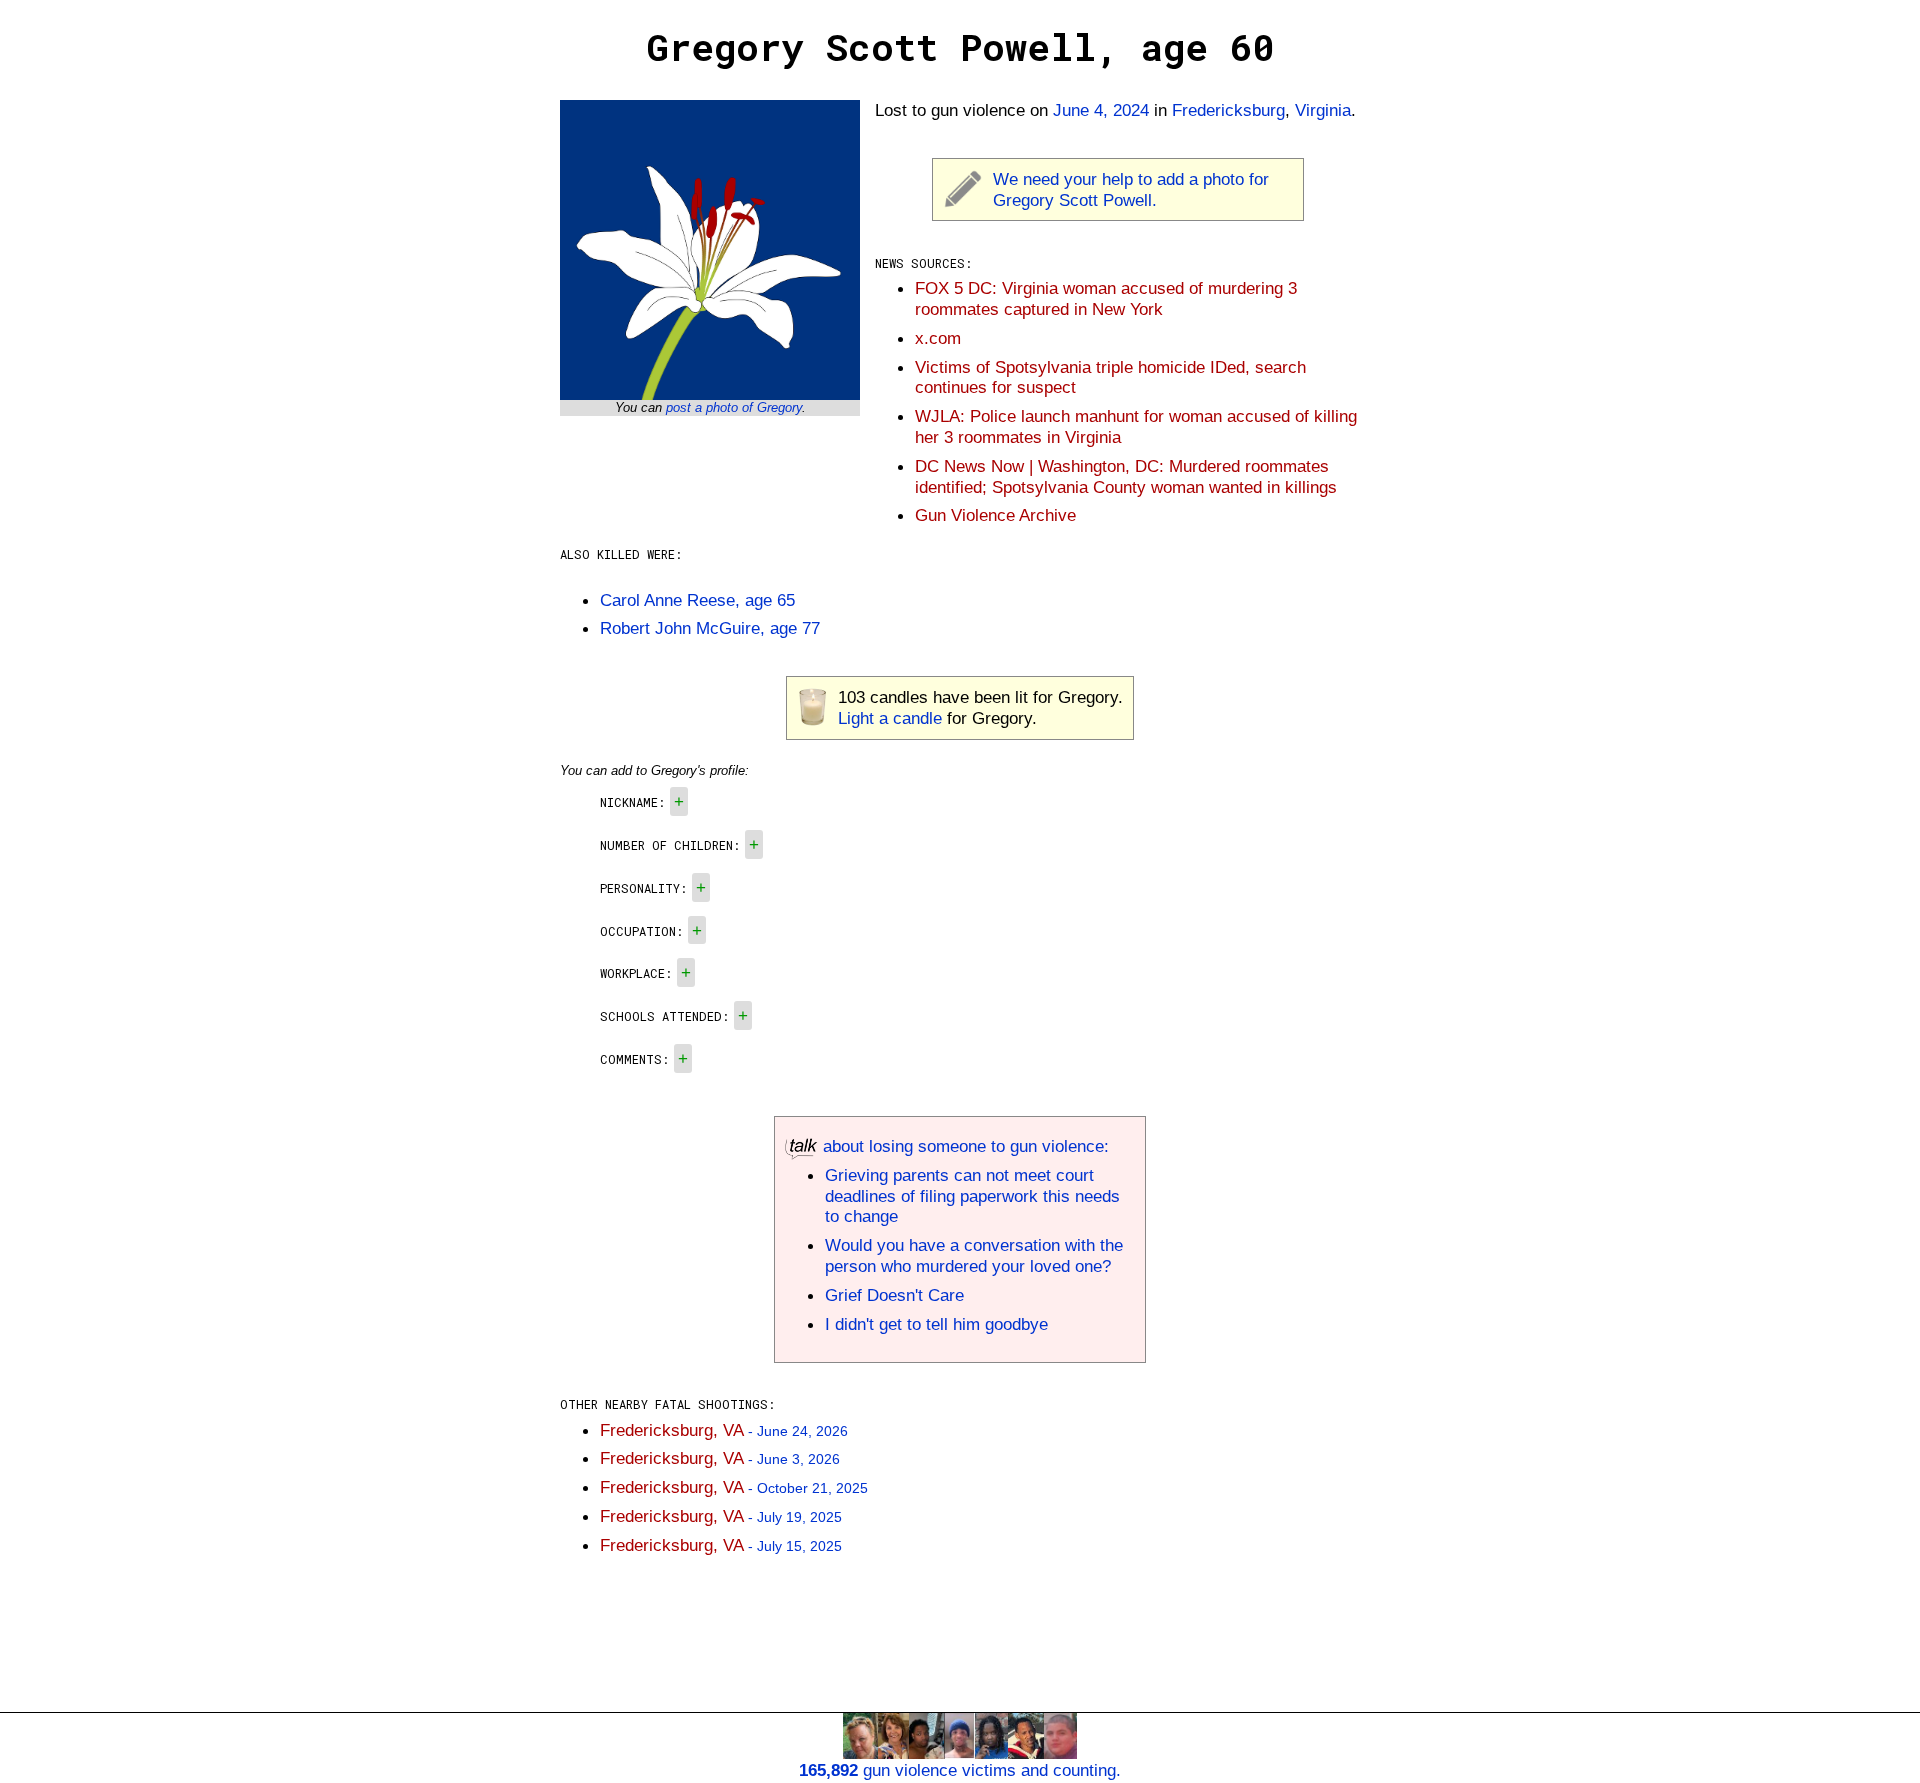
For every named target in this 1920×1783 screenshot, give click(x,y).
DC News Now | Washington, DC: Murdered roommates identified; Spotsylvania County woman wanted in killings (1126, 476)
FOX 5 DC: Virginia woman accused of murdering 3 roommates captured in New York (1106, 298)
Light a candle (890, 718)
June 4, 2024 (1101, 110)
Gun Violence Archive (995, 515)
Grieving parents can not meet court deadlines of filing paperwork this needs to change (972, 1196)
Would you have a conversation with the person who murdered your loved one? (974, 1255)
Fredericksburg (1228, 110)
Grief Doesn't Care (894, 1295)
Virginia (1323, 110)
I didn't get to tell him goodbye (936, 1324)
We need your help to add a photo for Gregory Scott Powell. (1131, 189)
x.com (938, 338)
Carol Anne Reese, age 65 (697, 600)
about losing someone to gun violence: (963, 1146)
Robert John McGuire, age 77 (710, 628)
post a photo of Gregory (734, 407)
